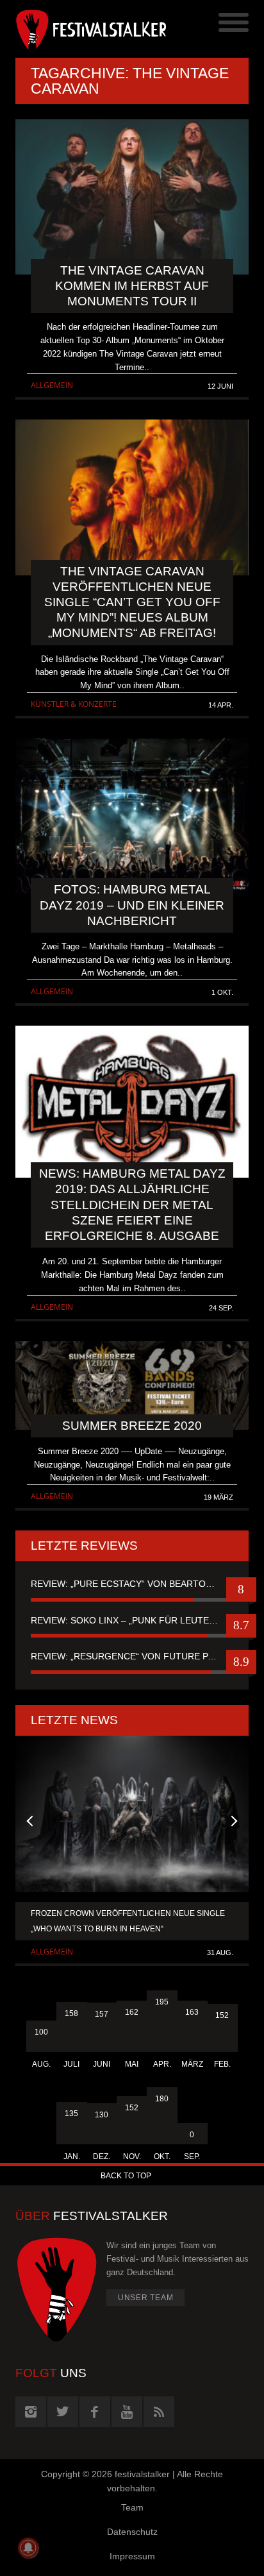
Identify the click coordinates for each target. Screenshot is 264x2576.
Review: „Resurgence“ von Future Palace (132, 1656)
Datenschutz (132, 2532)
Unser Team (146, 2298)
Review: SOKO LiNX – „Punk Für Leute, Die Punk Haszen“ (132, 1620)
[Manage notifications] (28, 2548)
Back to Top (126, 2176)
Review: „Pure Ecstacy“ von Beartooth (128, 1584)
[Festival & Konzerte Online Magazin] (74, 29)
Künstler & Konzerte (74, 704)
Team (132, 2507)
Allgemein (52, 385)
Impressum (132, 2556)
